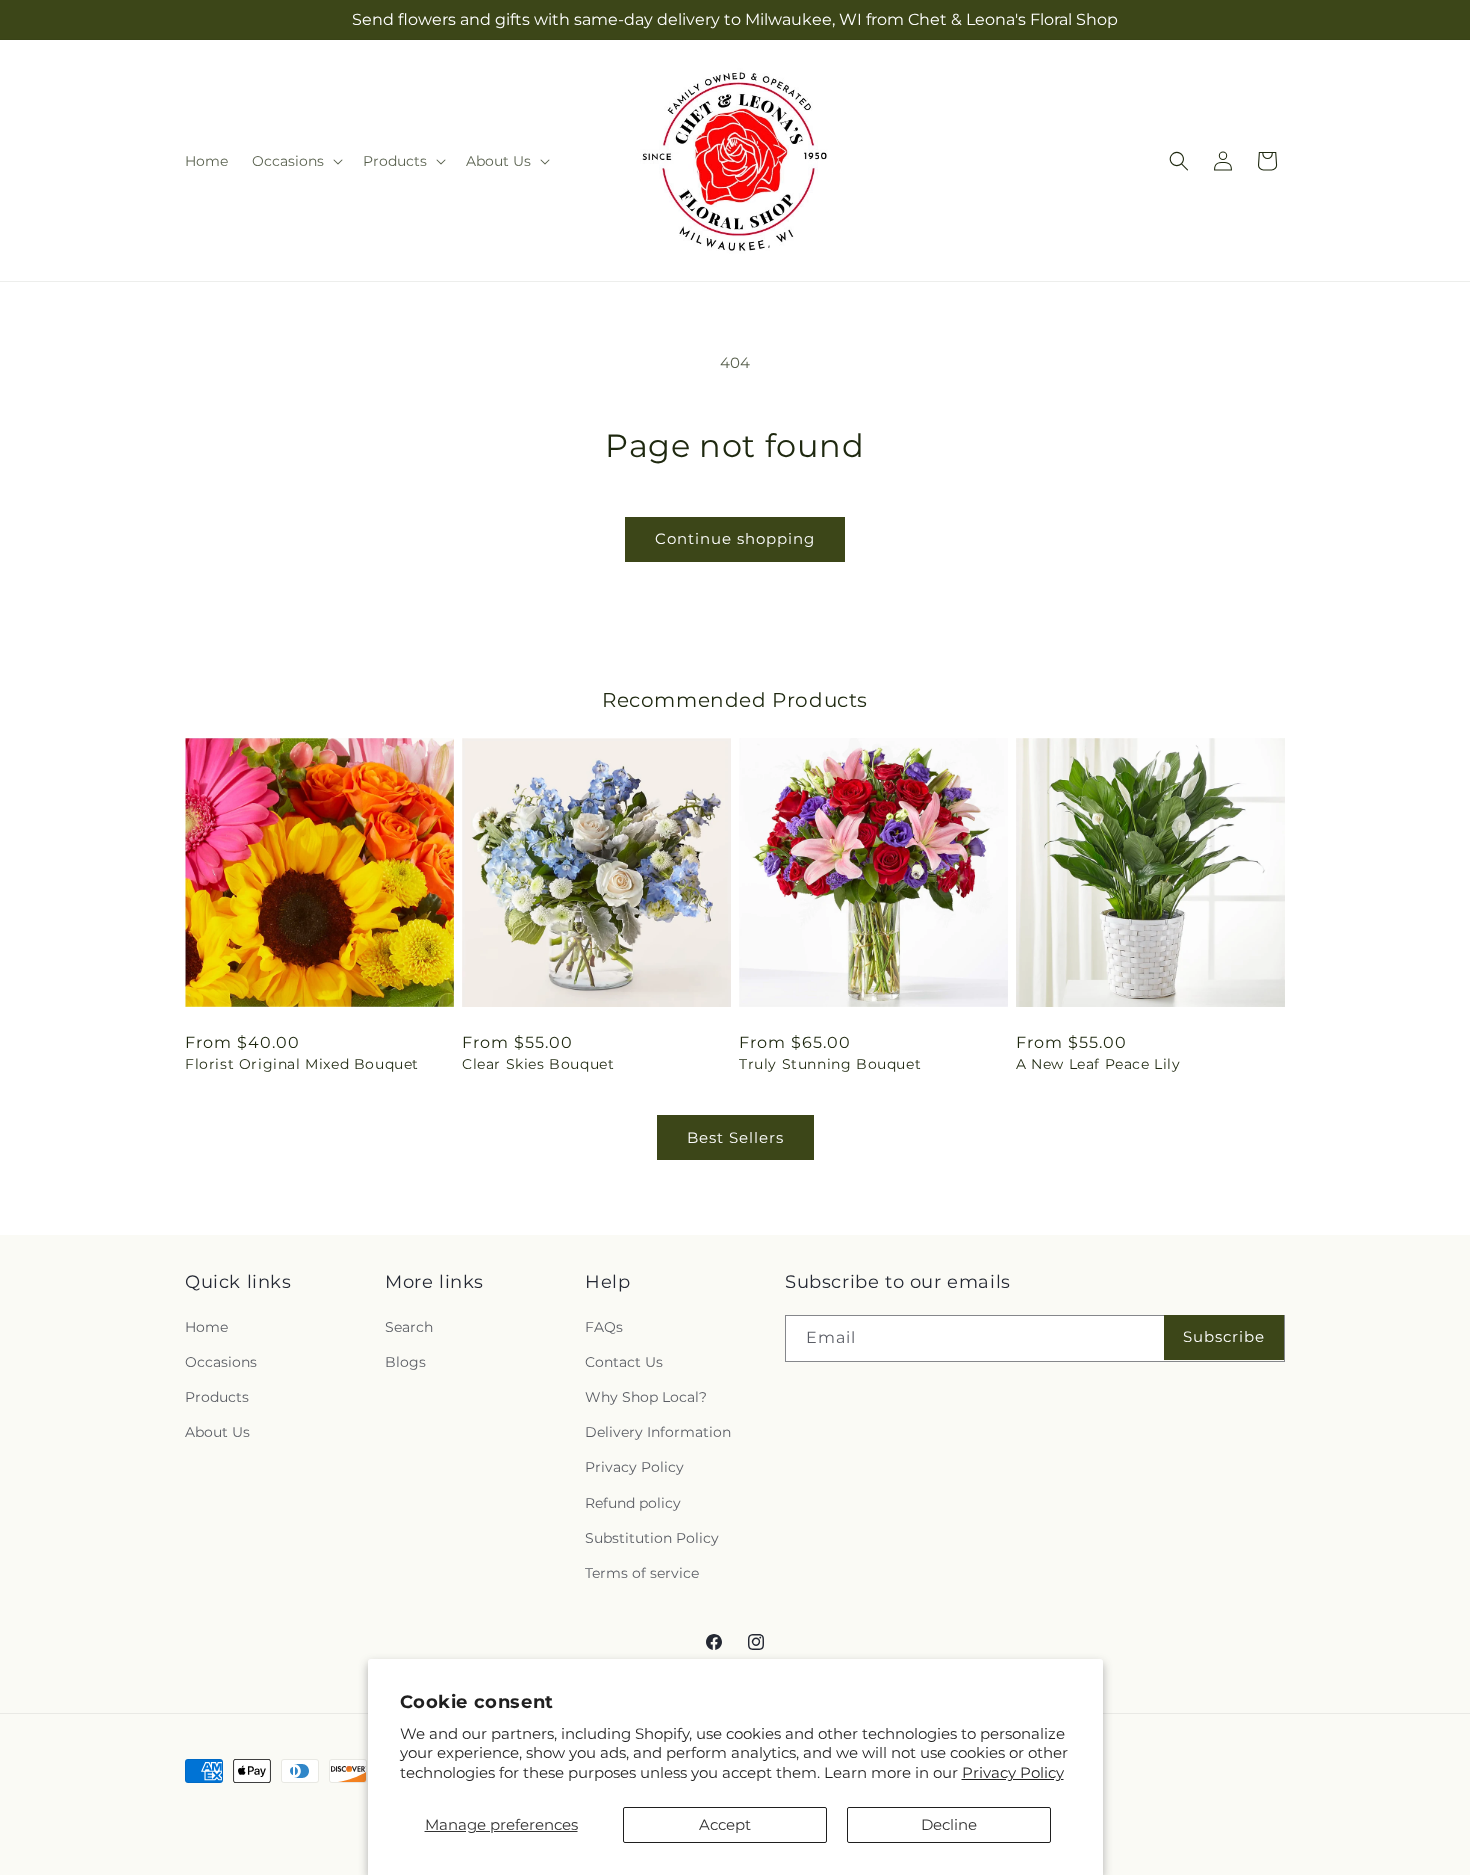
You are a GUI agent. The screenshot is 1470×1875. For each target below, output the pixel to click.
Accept (725, 1824)
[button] (295, 161)
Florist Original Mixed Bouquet (302, 1064)
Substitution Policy (652, 1538)
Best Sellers (735, 1137)
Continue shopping (735, 538)
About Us (217, 1432)
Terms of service (642, 1573)
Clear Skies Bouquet (538, 1064)
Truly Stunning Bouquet (830, 1064)
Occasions (221, 1362)
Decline (949, 1824)
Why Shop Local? (646, 1397)
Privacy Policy (1013, 1772)
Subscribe (1224, 1336)
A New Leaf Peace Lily (1098, 1064)
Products (217, 1397)
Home (206, 1327)
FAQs (604, 1327)
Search (409, 1327)
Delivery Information (658, 1432)
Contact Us (624, 1362)
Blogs (405, 1362)
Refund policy (633, 1503)
